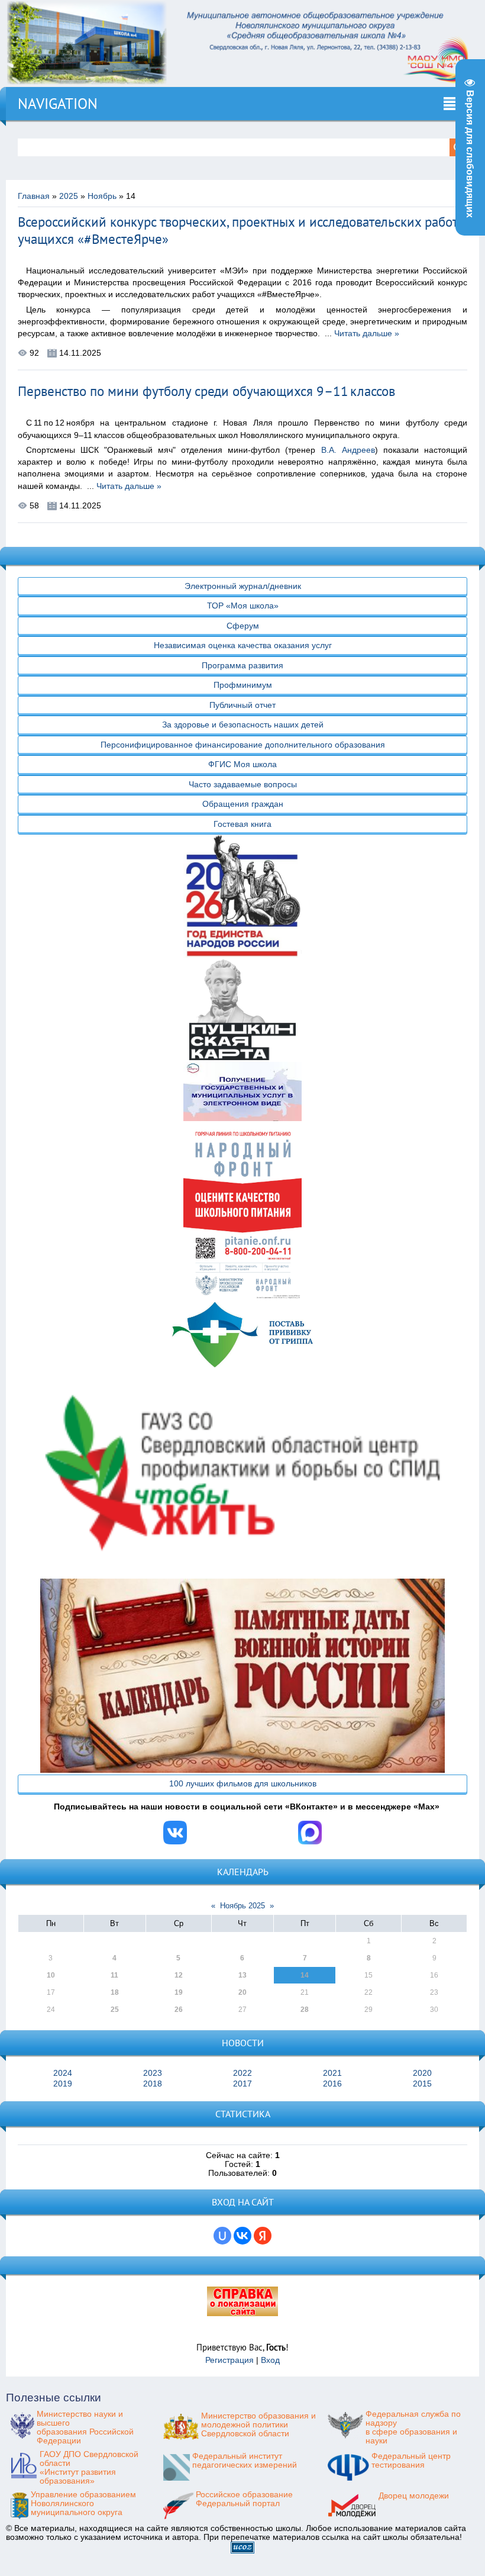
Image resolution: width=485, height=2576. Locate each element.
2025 (69, 196)
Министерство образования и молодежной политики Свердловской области (258, 2425)
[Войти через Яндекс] (263, 2236)
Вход (270, 2360)
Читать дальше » (367, 334)
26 (179, 2010)
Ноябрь (102, 196)
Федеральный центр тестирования (411, 2461)
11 (114, 1975)
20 (242, 1992)
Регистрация (229, 2360)
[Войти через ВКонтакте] (242, 2236)
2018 (153, 2084)
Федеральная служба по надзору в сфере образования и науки (413, 2427)
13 (242, 1975)
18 (115, 1992)
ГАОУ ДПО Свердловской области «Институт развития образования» (89, 2468)
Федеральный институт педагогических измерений (245, 2461)
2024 (63, 2073)
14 (305, 1975)
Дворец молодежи (414, 2496)
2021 (332, 2073)
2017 (242, 2084)
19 (179, 1992)
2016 (332, 2084)
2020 (422, 2073)
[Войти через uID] (222, 2236)
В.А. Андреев (348, 450)
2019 (63, 2084)
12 (179, 1975)
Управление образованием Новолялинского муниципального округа (83, 2503)
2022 (242, 2073)
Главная (34, 196)
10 (51, 1975)
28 (305, 2010)
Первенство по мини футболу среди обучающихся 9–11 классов (206, 391)
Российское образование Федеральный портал (244, 2499)
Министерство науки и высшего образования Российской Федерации (85, 2427)
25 (115, 2010)
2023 (153, 2073)
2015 (422, 2084)
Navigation (58, 104)
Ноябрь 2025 (242, 1906)
